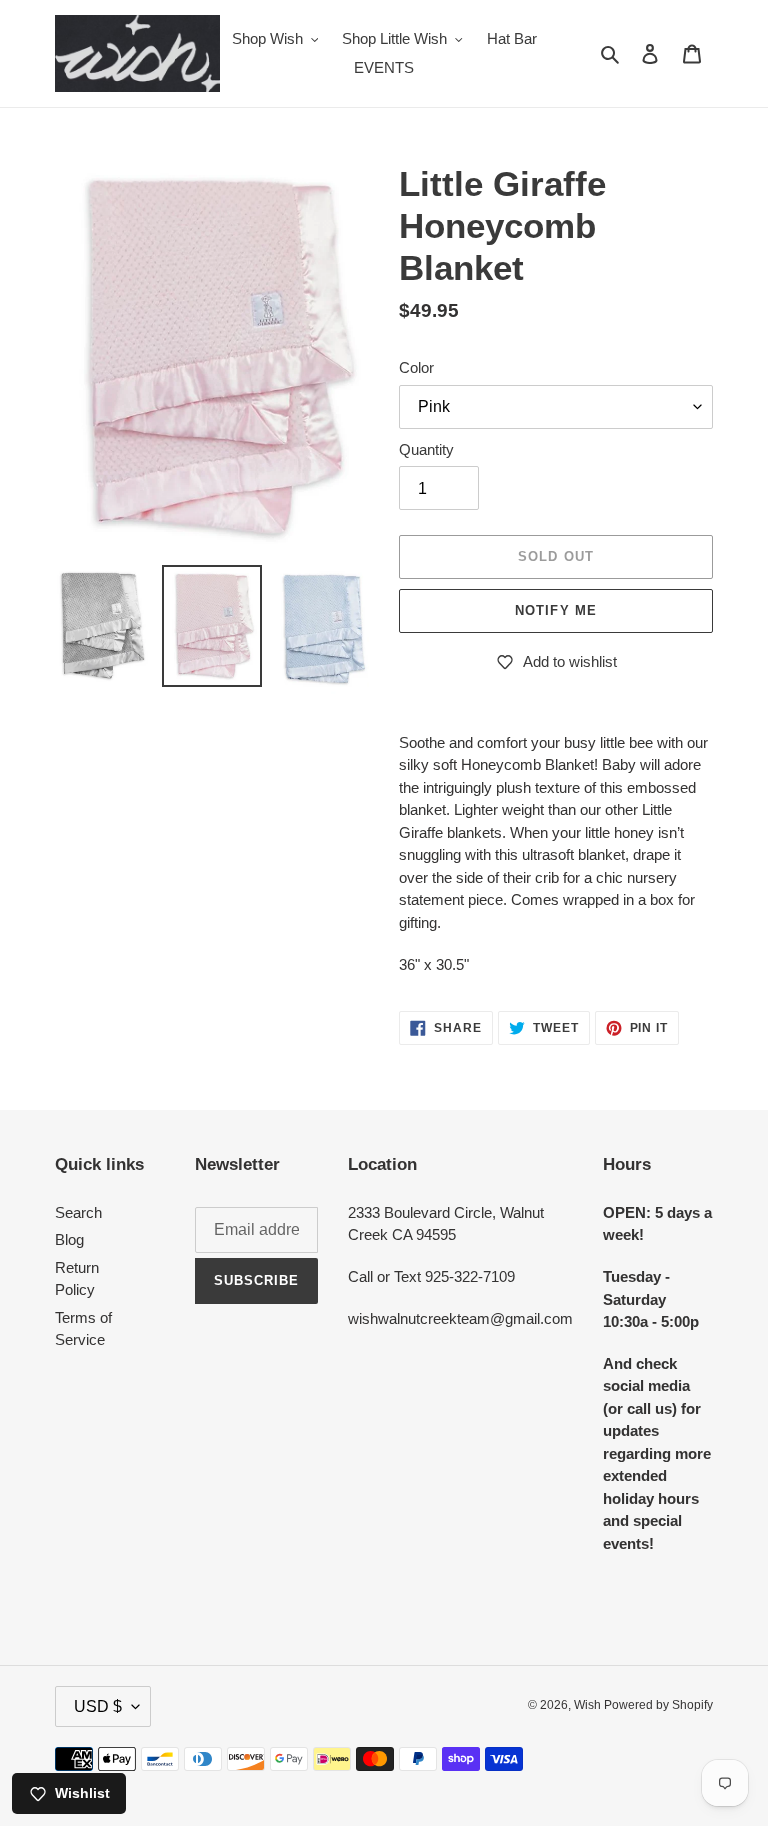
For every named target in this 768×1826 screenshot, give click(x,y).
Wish (589, 1705)
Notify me (555, 610)
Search (78, 1212)
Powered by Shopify (658, 1705)
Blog (69, 1239)
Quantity (426, 449)
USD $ (98, 1706)
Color (416, 367)
